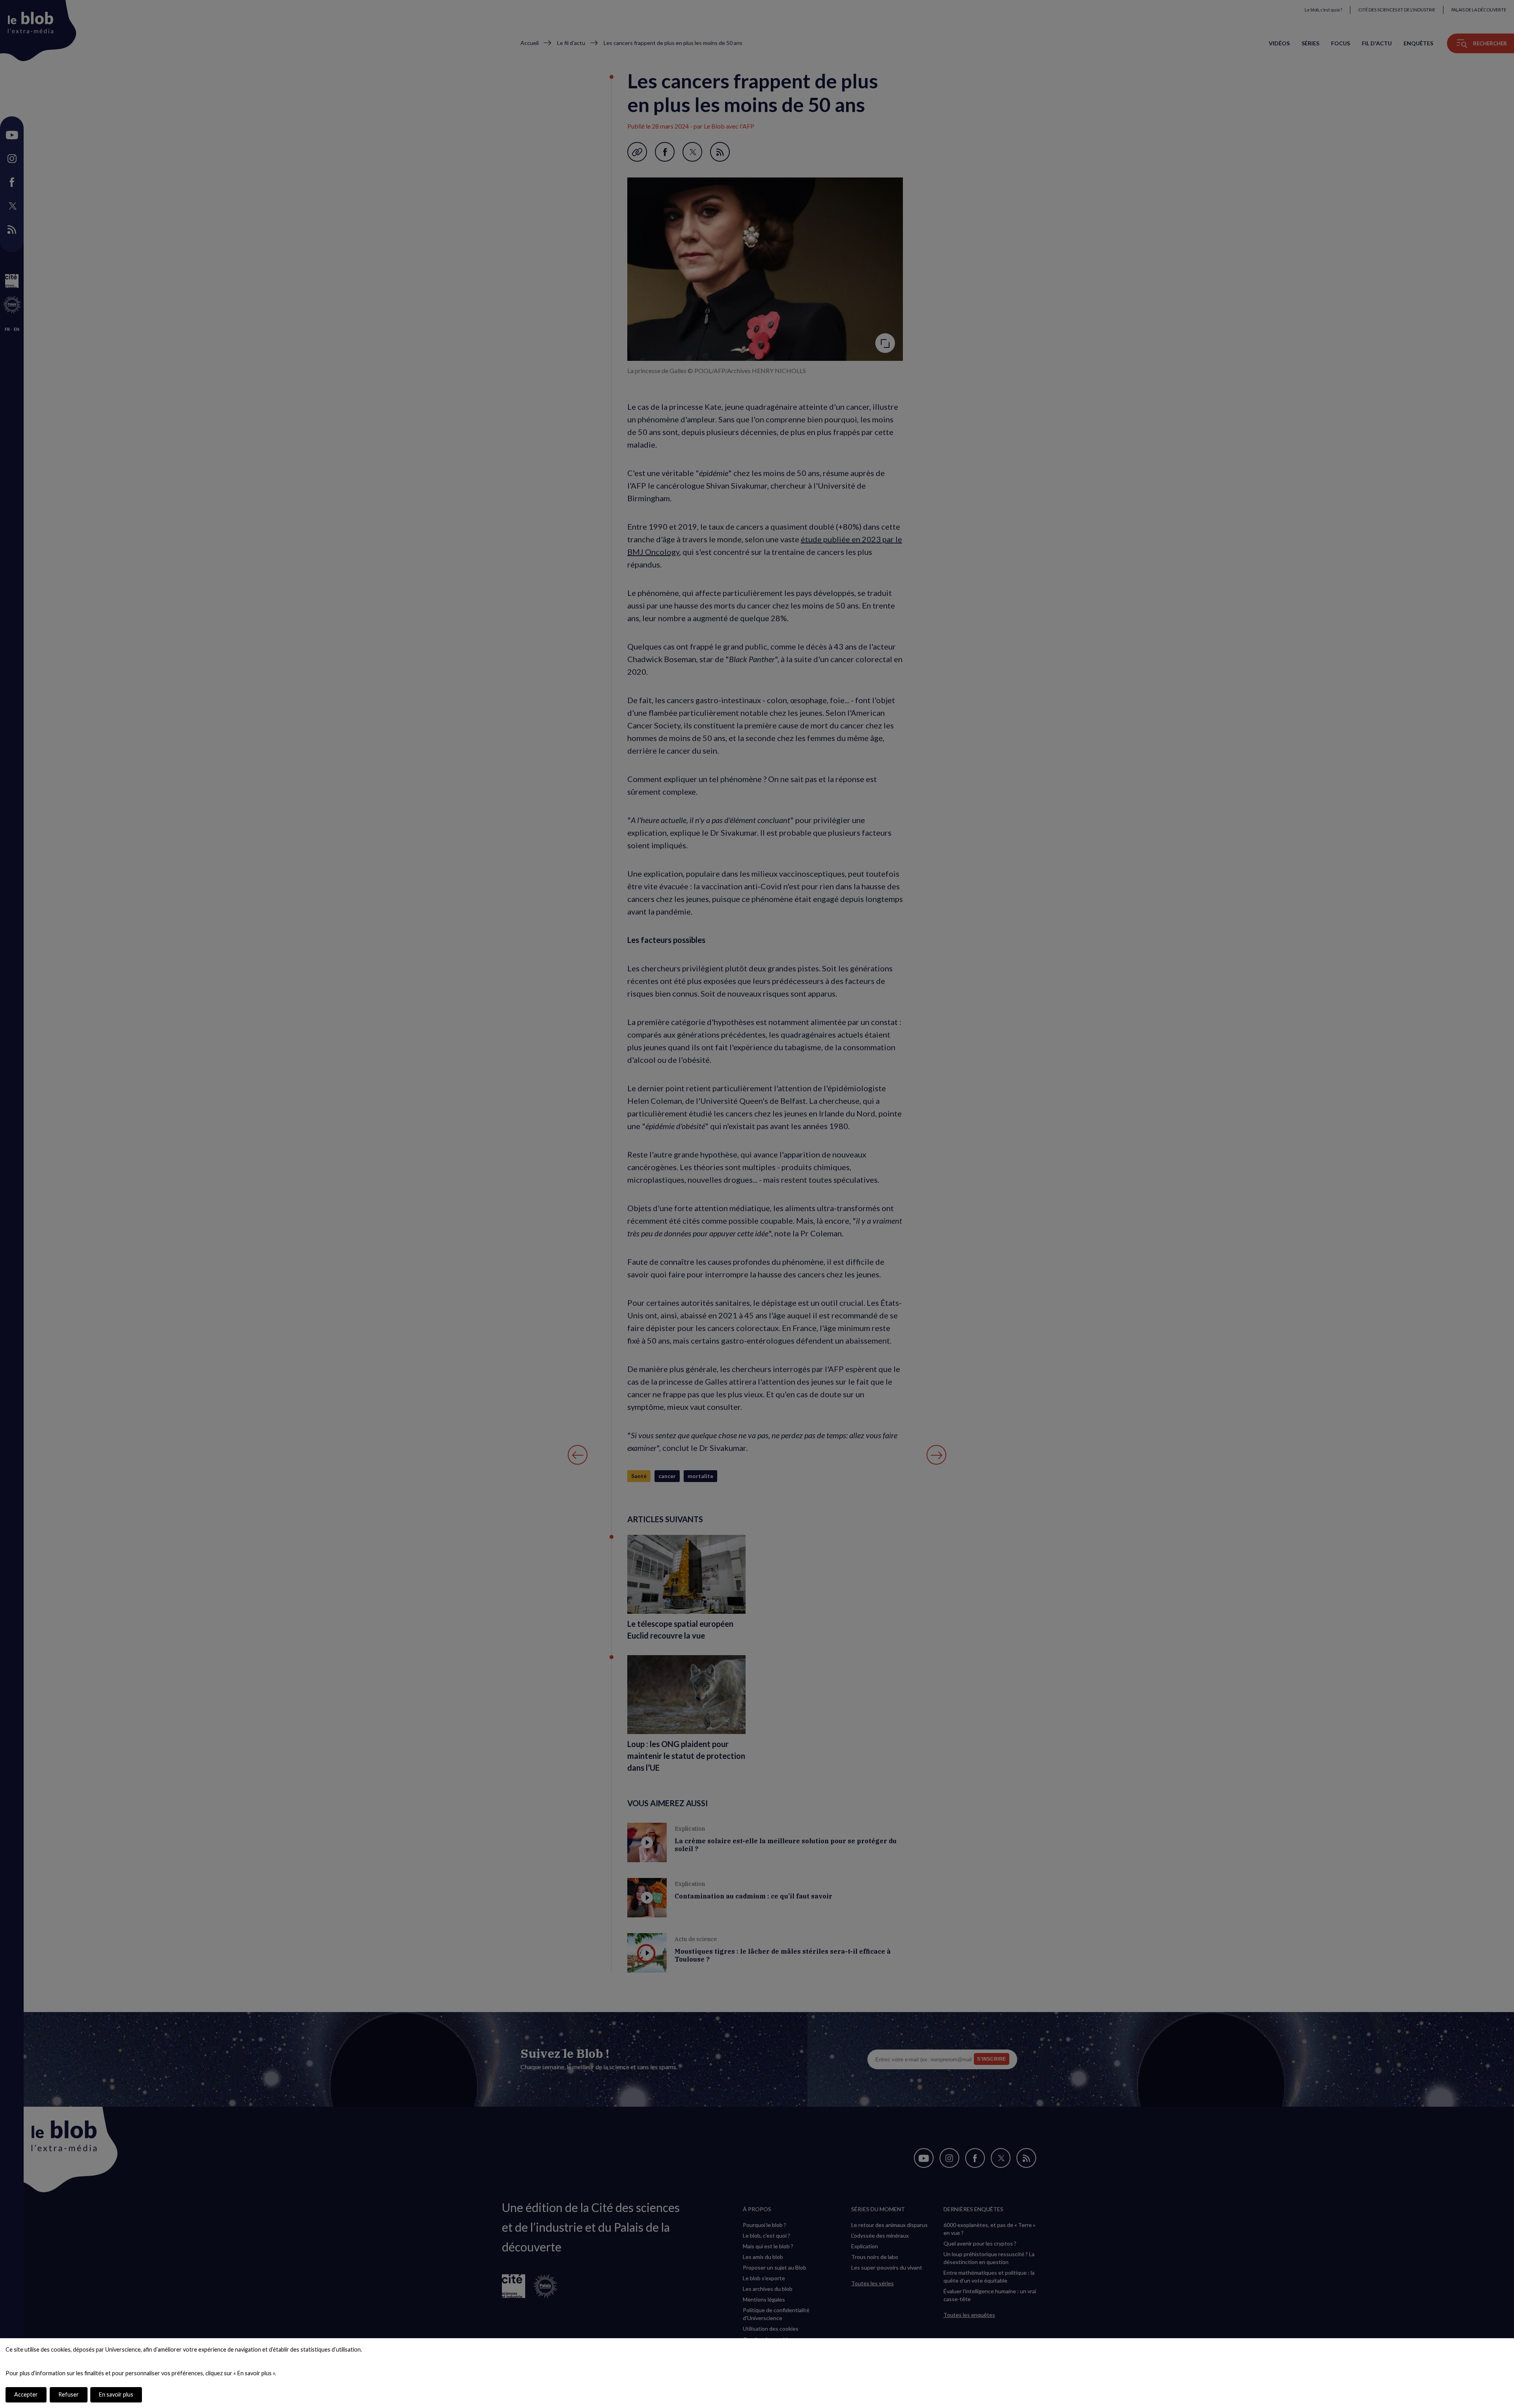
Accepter (26, 2394)
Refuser (69, 2394)
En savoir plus (116, 2394)
